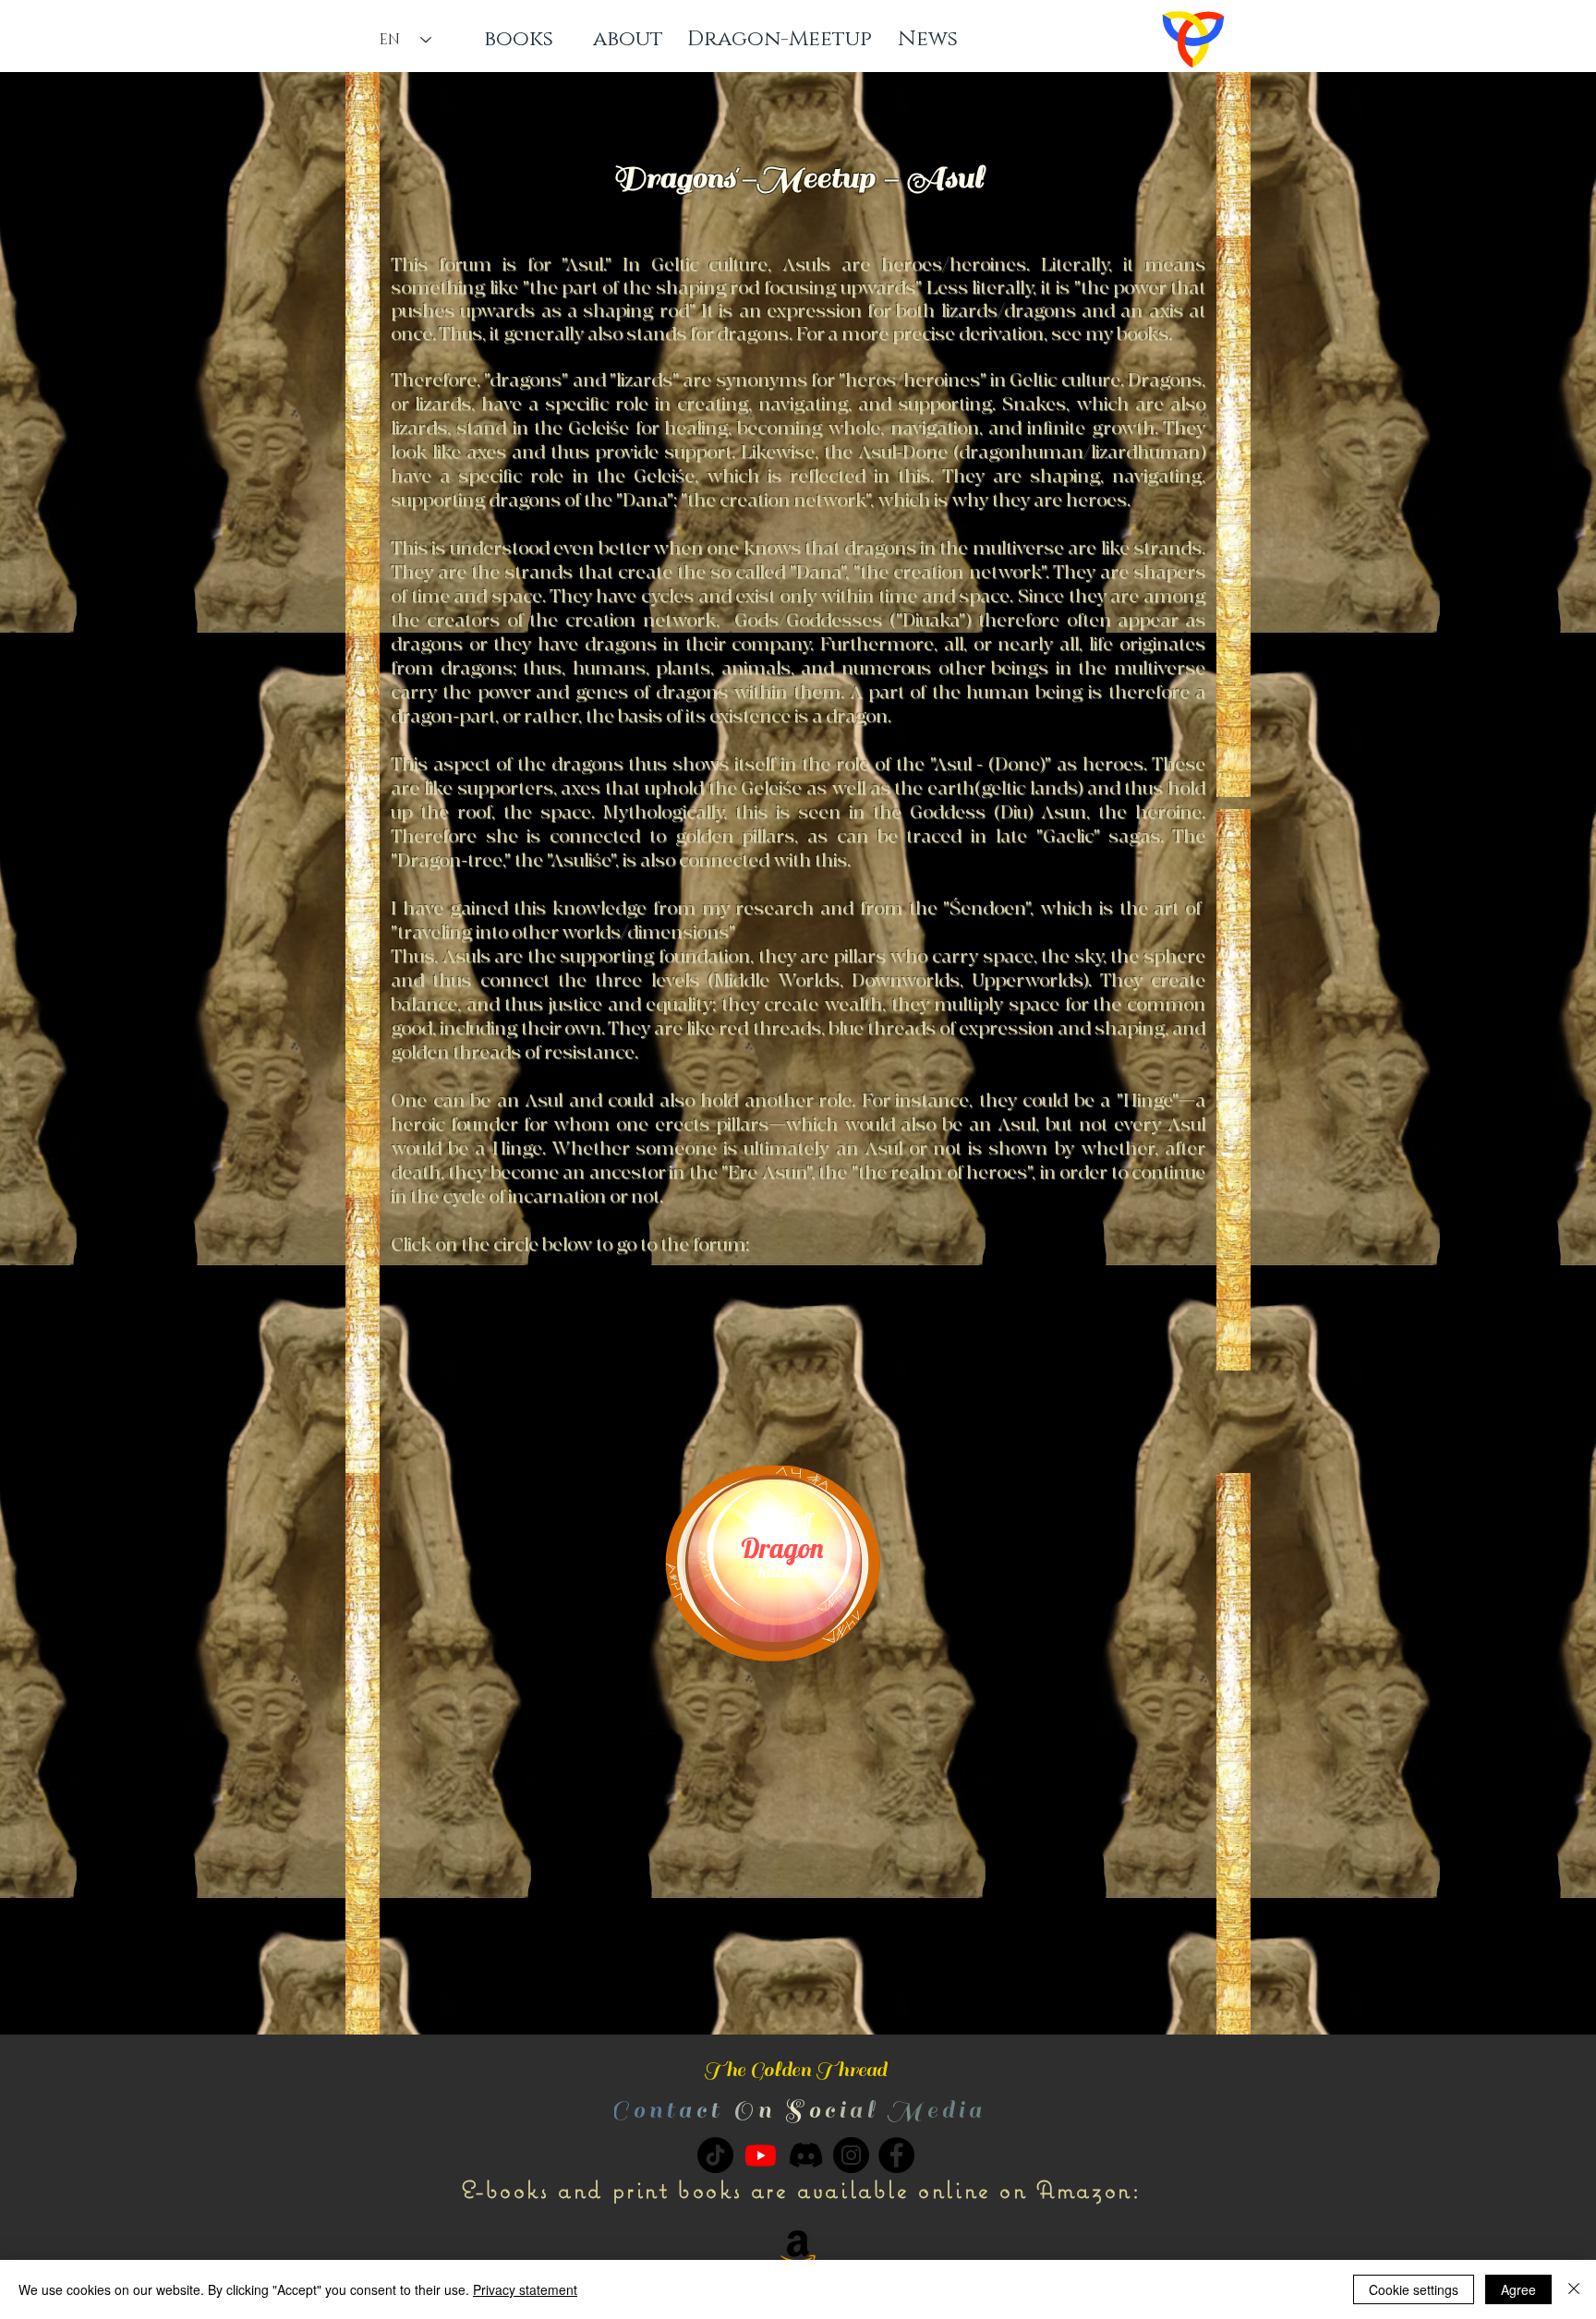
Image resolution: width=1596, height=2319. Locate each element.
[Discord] (806, 2155)
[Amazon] (798, 2246)
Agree (1518, 2289)
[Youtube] (761, 2155)
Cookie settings (1414, 2289)
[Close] (1574, 2289)
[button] (798, 2111)
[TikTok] (715, 2155)
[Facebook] (896, 2155)
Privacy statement (525, 2289)
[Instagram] (851, 2155)
